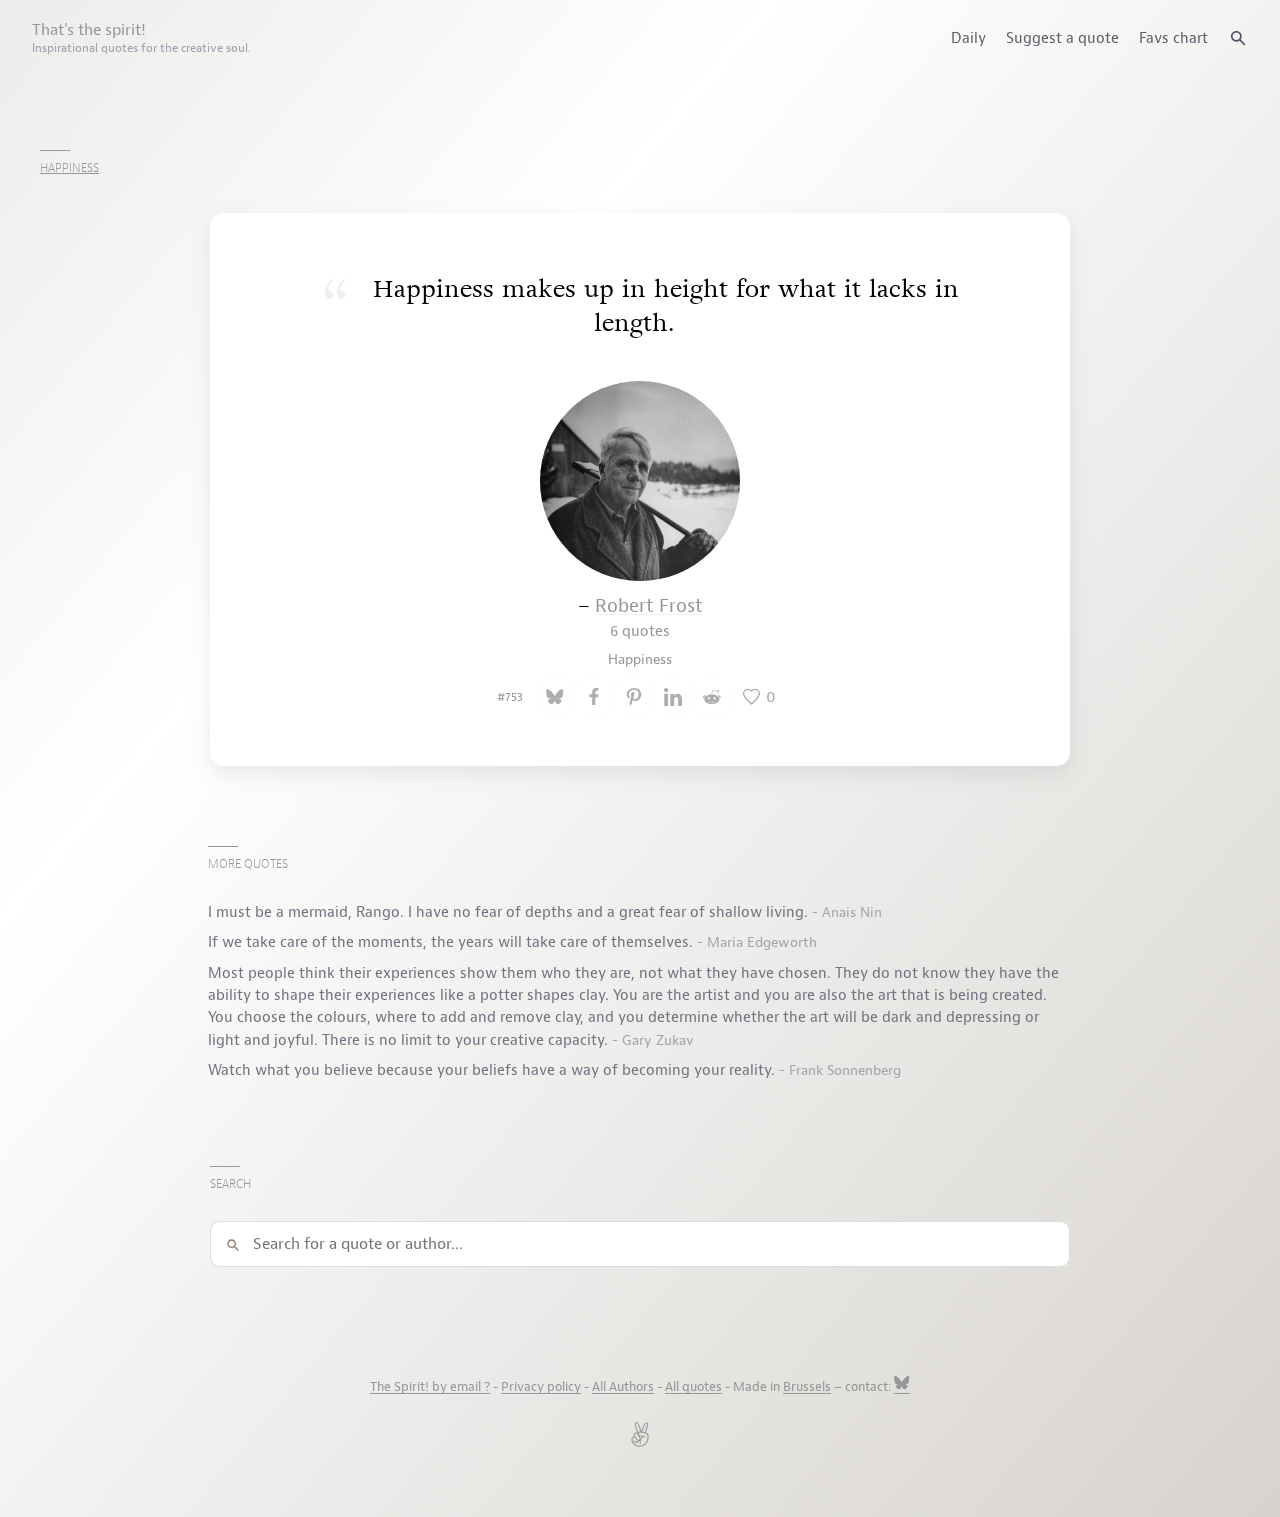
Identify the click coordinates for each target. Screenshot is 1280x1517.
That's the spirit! (141, 38)
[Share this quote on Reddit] (712, 697)
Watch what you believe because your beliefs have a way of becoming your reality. (493, 1070)
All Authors (623, 1387)
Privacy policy (541, 1387)
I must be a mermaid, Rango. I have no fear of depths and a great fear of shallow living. (510, 912)
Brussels (807, 1387)
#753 (510, 697)
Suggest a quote (1062, 38)
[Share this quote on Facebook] (594, 697)
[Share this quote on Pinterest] (634, 697)
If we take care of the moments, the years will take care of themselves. (452, 942)
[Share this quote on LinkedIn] (673, 697)
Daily (968, 38)
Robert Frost (649, 617)
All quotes (693, 1387)
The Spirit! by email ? (430, 1387)
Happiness (69, 168)
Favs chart (1173, 38)
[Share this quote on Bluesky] (555, 697)
